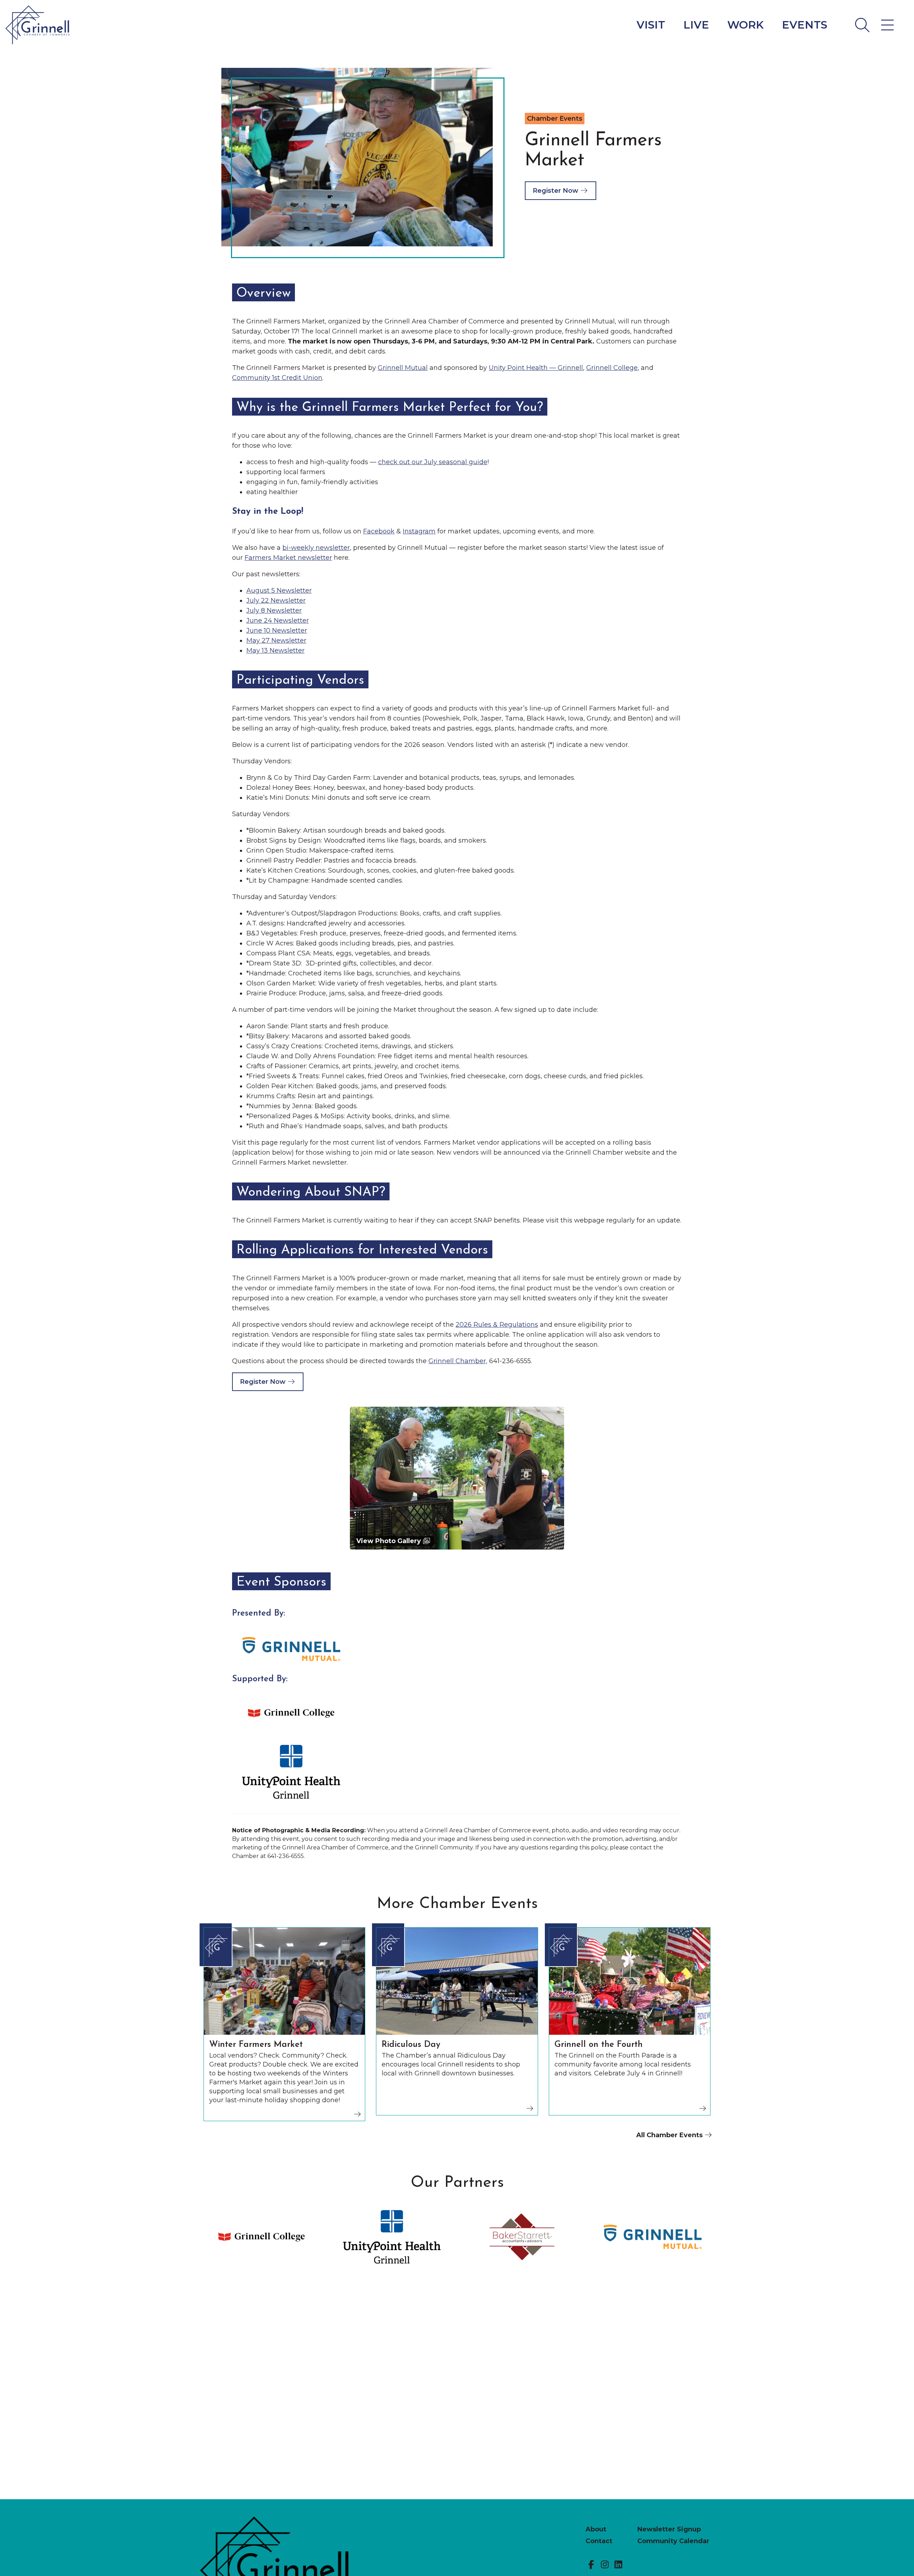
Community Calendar (673, 2541)
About (596, 2529)
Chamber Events (555, 119)
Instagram (419, 531)
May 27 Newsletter (276, 641)
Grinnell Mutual (403, 368)
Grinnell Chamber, (458, 1361)
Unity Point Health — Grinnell (536, 368)
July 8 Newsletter (274, 611)
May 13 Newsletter (275, 651)
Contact (599, 2541)
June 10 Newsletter (277, 631)
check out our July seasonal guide (433, 462)
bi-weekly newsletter (316, 548)
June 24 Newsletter (278, 621)
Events (805, 25)
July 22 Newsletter (276, 601)
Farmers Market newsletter (288, 558)
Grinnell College (612, 368)
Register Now (556, 191)
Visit (651, 25)
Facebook (379, 531)
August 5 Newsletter (279, 591)
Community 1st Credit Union (277, 378)
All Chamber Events (670, 2135)
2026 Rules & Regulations (497, 1325)
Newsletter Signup (669, 2529)
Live (696, 25)
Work (745, 25)
